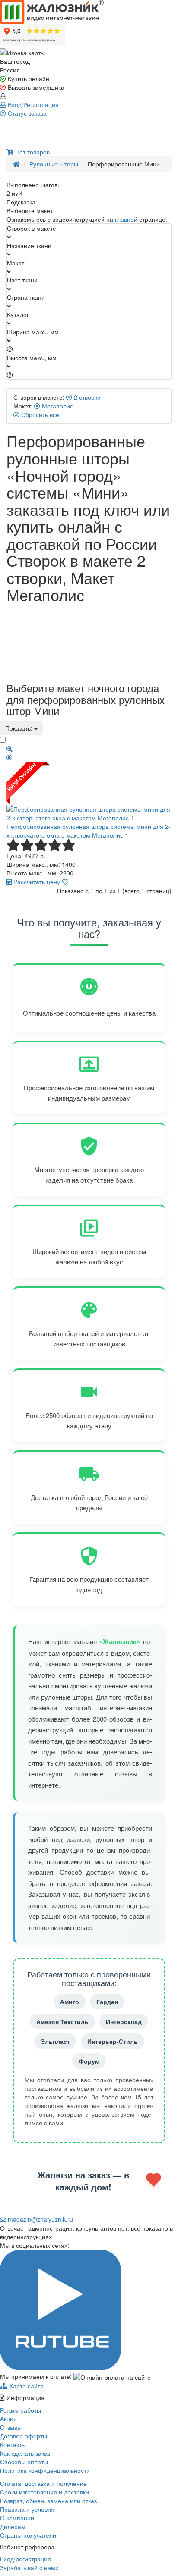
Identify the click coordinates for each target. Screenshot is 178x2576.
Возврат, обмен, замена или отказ (48, 2501)
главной (126, 219)
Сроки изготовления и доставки (44, 2492)
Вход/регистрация (25, 2559)
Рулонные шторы (54, 164)
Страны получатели (28, 2535)
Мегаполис (57, 406)
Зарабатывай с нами (29, 2567)
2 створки (86, 397)
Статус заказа (26, 113)
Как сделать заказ (25, 2453)
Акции (8, 2419)
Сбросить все (39, 414)
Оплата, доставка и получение (43, 2483)
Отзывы (11, 2427)
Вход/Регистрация (32, 104)
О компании (17, 2518)
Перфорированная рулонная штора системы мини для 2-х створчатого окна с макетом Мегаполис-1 (89, 831)
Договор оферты (24, 2436)
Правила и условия (27, 2509)
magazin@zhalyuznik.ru (40, 2219)
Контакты (13, 2444)
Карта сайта (26, 2386)
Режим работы (21, 2410)
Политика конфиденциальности (45, 2470)
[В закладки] (65, 882)
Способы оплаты (24, 2462)
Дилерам (13, 2526)
